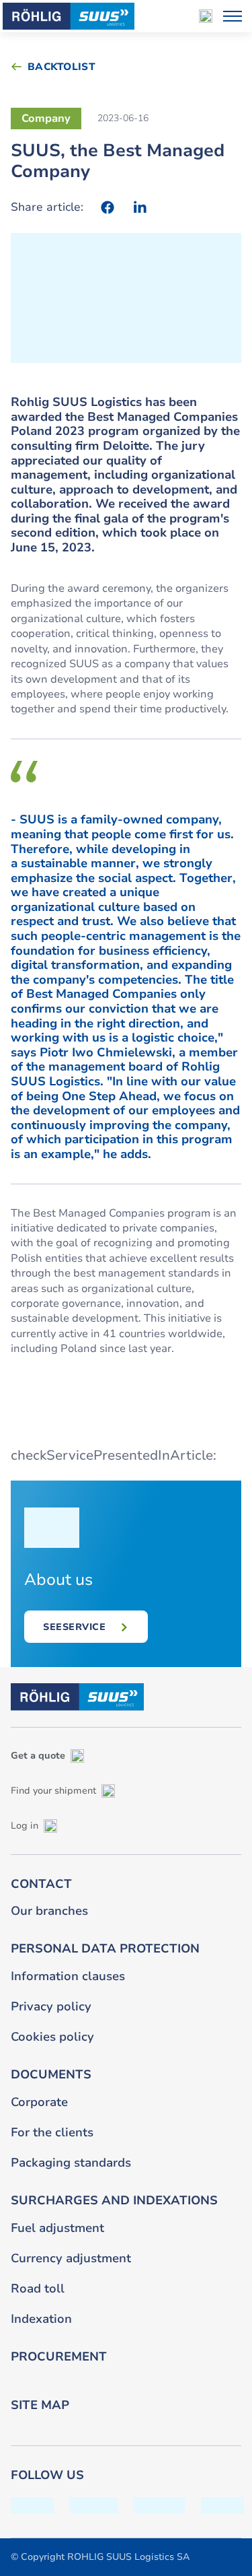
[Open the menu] (233, 16)
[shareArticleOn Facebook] (108, 207)
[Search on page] (206, 16)
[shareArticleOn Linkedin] (140, 207)
